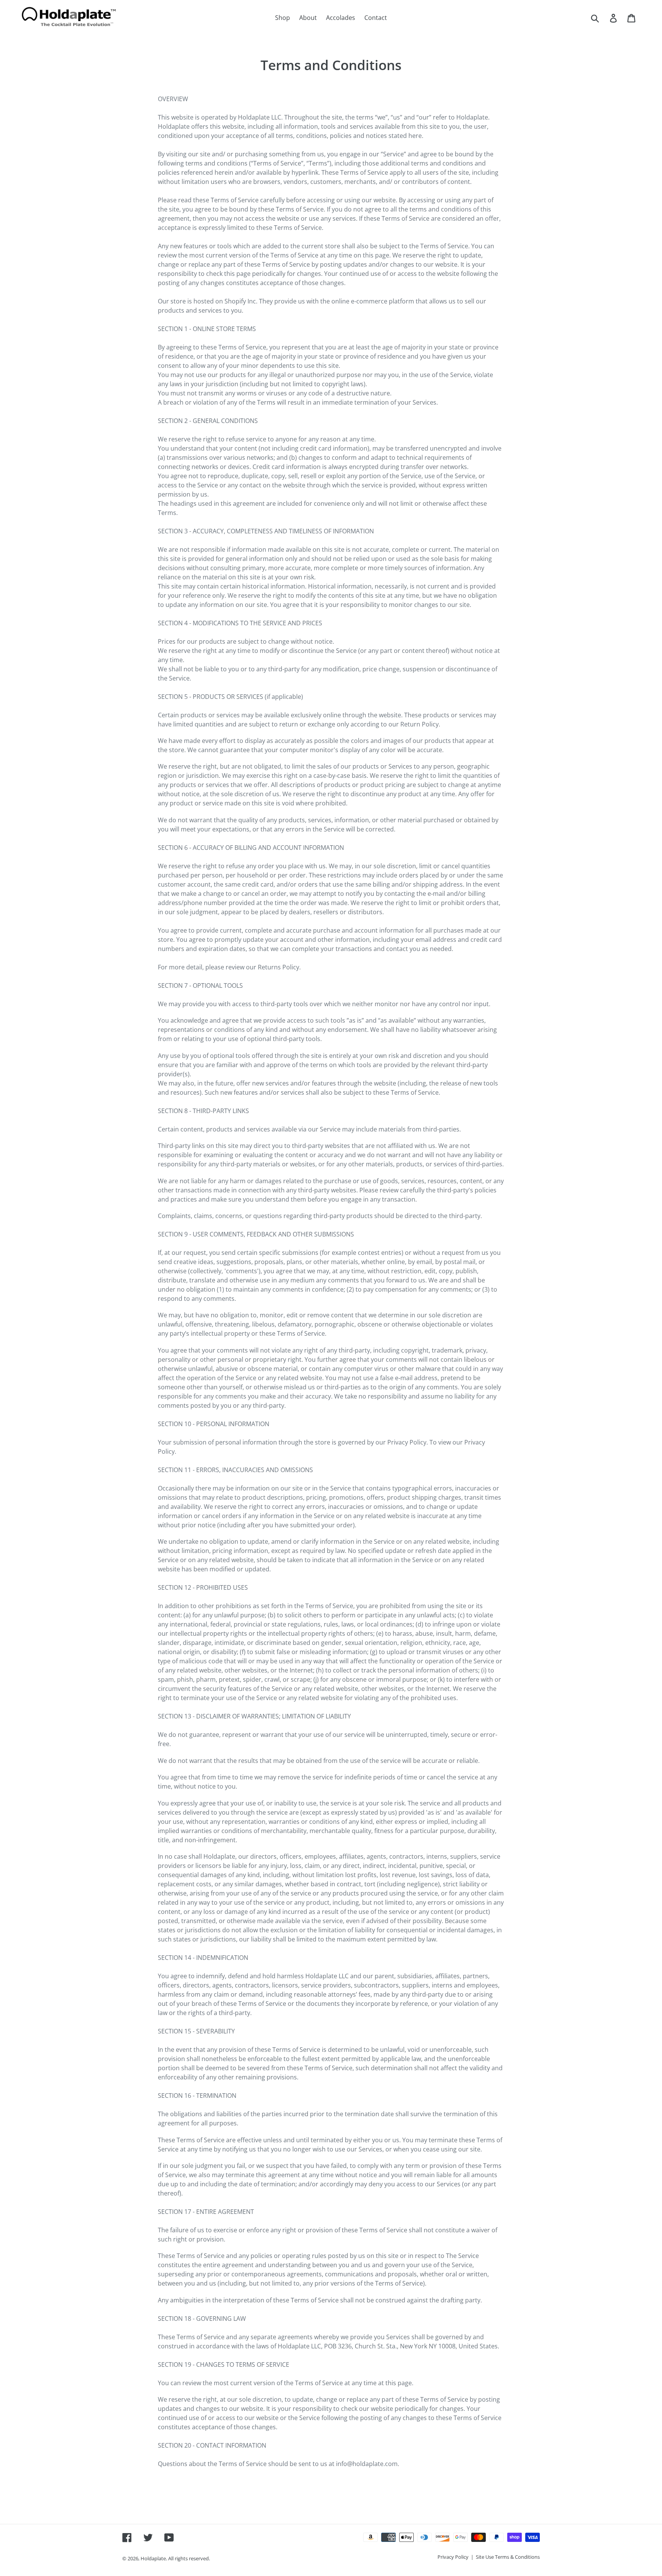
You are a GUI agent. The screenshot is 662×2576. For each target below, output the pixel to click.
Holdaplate (153, 2558)
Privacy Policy (453, 2557)
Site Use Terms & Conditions (508, 2557)
